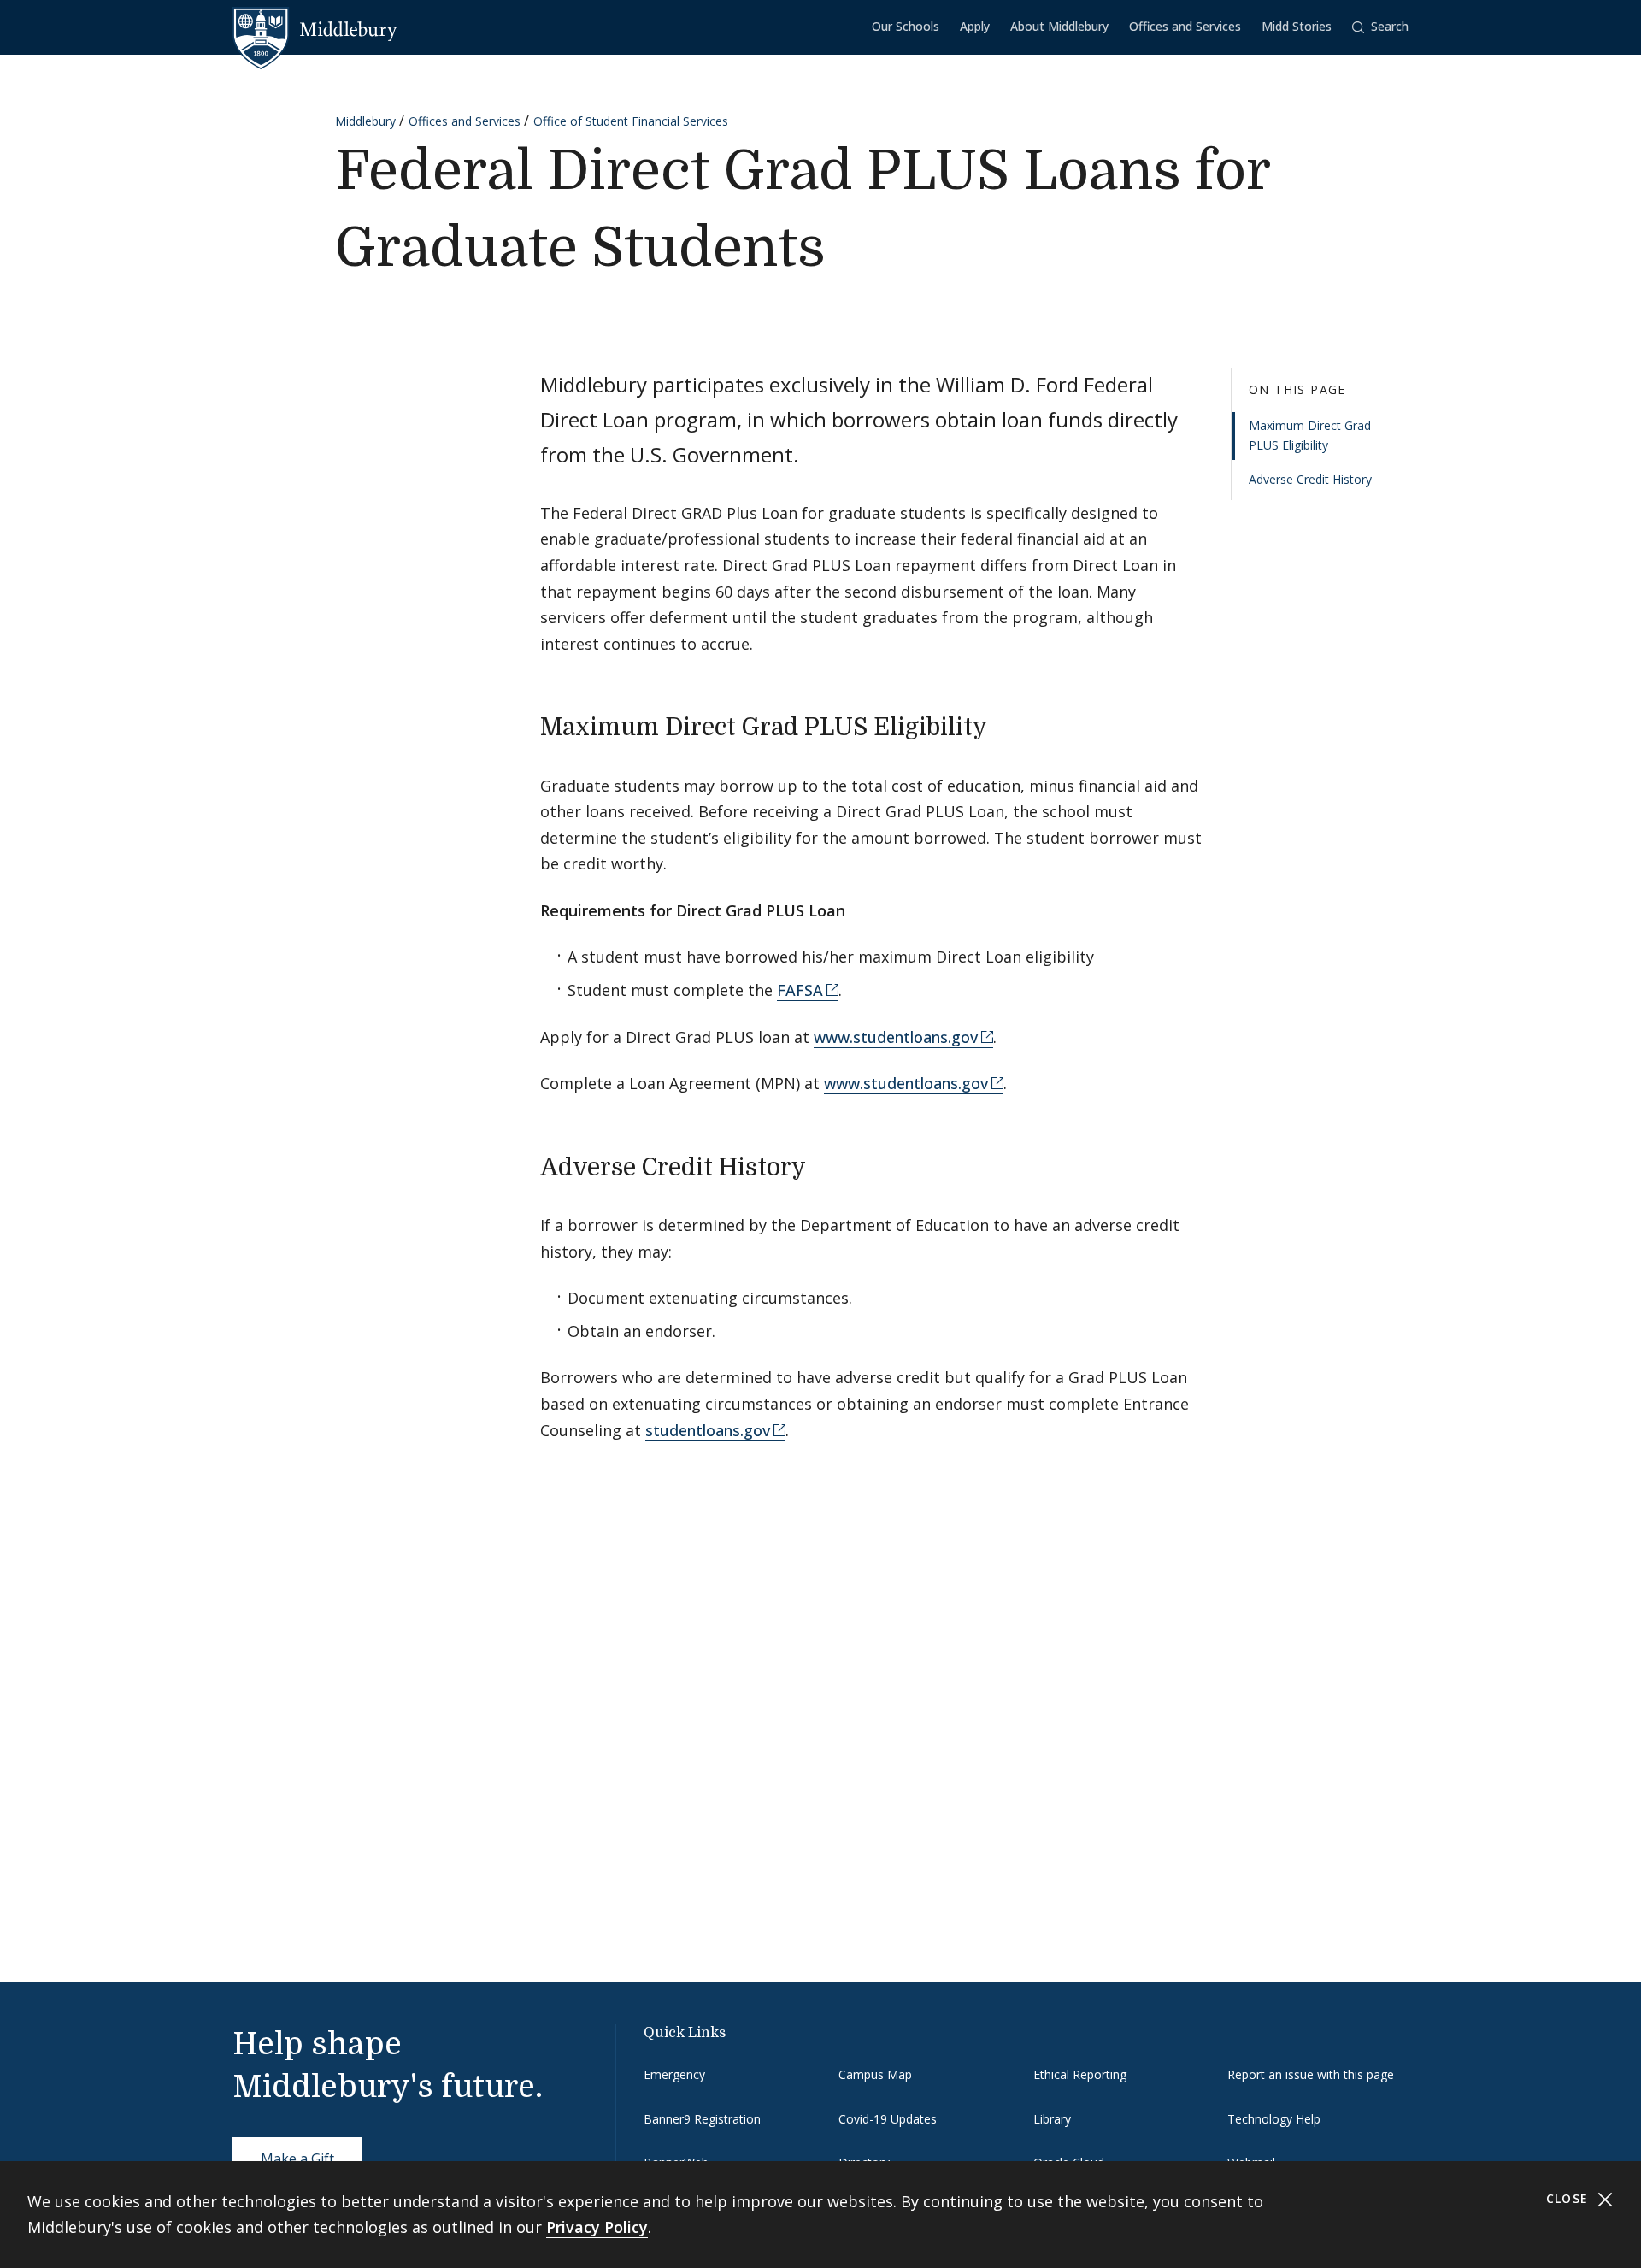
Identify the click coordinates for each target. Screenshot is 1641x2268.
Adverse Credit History (1310, 480)
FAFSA (800, 990)
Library (1052, 2119)
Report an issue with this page (1311, 2074)
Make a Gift (297, 2159)
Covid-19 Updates (888, 2119)
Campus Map (875, 2074)
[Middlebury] (315, 30)
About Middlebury (1059, 26)
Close (1570, 2198)
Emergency (674, 2074)
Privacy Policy (597, 2227)
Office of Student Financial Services (631, 121)
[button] (1380, 27)
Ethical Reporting (1080, 2074)
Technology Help (1274, 2119)
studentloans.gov (708, 1430)
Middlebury (365, 121)
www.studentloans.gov (896, 1037)
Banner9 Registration (702, 2119)
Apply (975, 26)
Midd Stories (1297, 26)
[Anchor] (1004, 725)
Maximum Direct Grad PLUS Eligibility (1310, 436)
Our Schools (906, 26)
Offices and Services (1185, 26)
